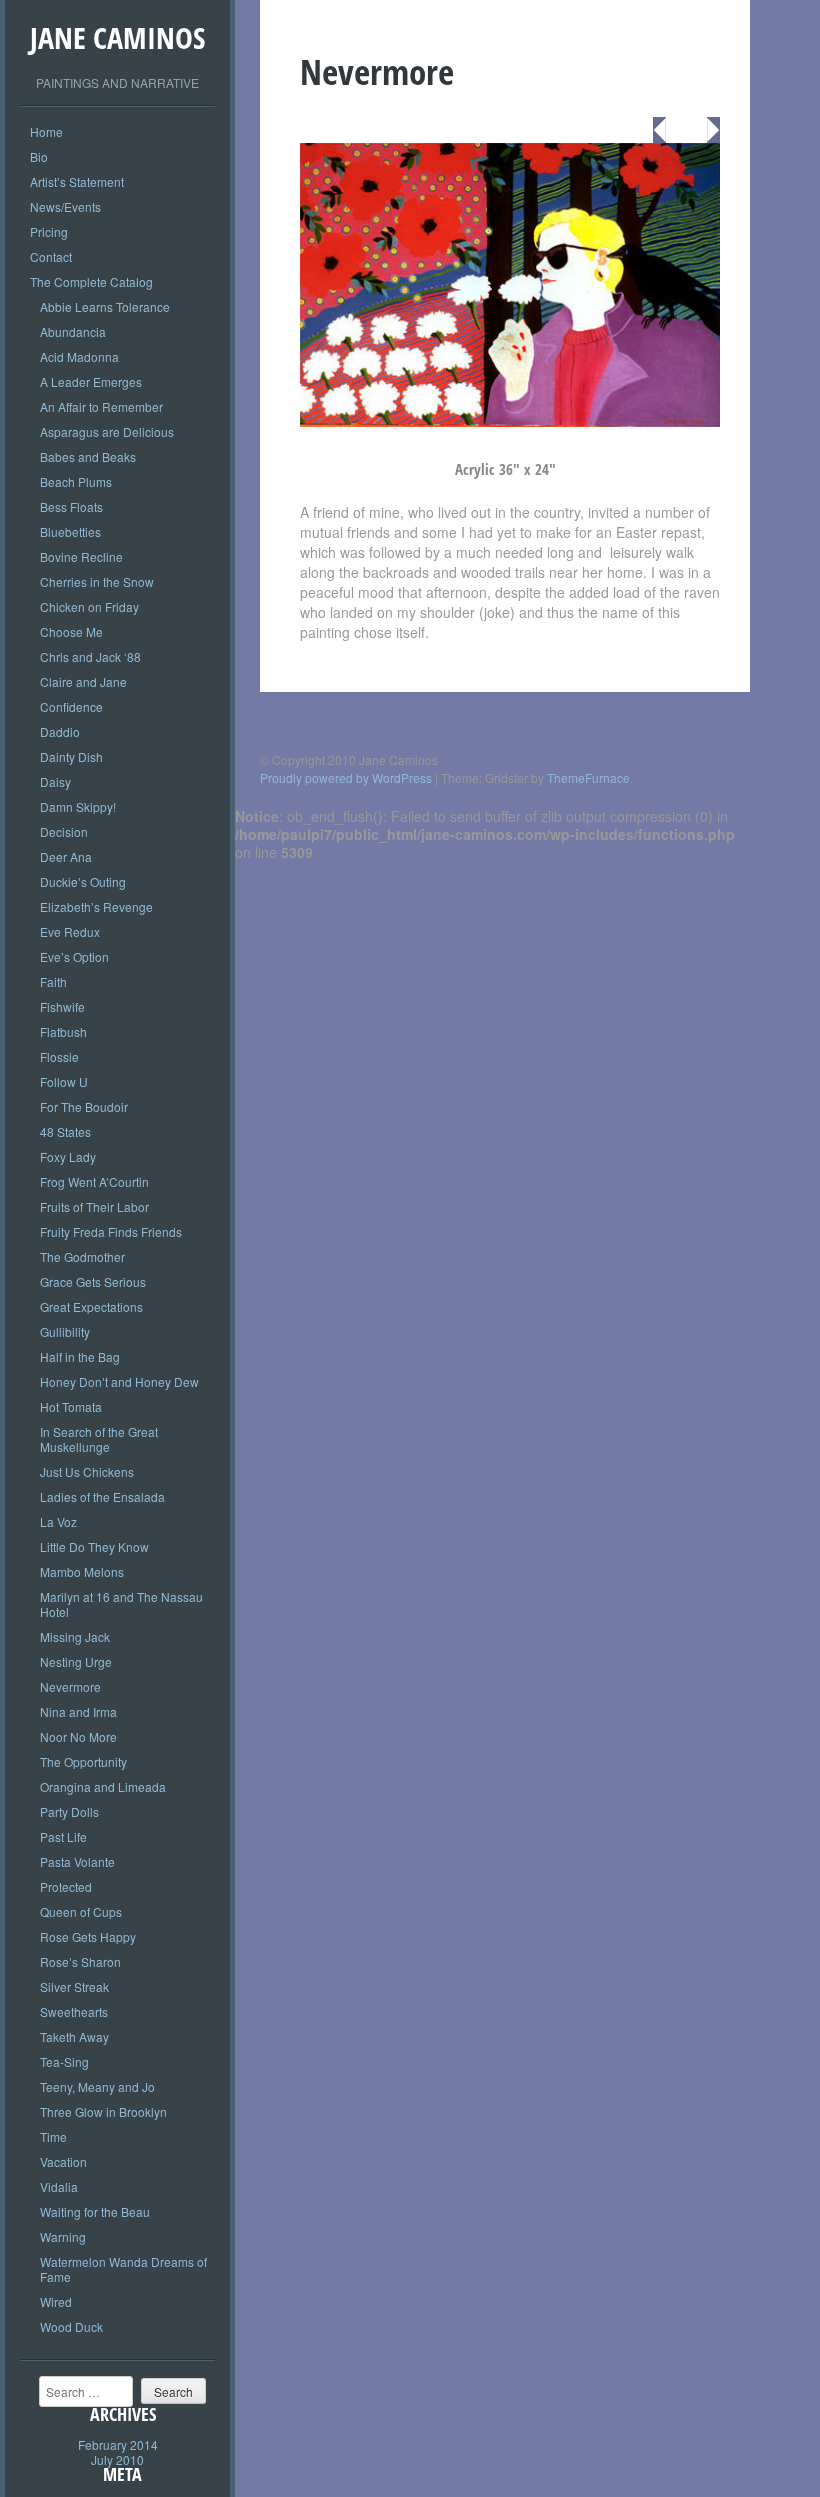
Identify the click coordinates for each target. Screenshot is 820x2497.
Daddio (60, 731)
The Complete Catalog (91, 281)
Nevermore (70, 1686)
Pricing (49, 231)
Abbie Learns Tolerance (105, 306)
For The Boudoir (84, 1106)
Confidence (71, 706)
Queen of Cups (81, 1911)
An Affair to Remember (101, 406)
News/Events (65, 206)
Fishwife (62, 1006)
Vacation (63, 2161)
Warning (63, 2236)
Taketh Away (74, 2036)
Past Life (63, 1836)
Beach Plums (76, 481)
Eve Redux (70, 931)
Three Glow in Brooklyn (103, 2111)
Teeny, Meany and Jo (97, 2086)
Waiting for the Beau (95, 2211)
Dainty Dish (71, 756)
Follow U (64, 1081)
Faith (53, 981)
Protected (66, 1886)
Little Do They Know (94, 1546)
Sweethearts (74, 2011)
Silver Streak (74, 1986)
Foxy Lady (68, 1156)
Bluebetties (70, 531)
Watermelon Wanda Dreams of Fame (123, 2269)
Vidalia (59, 2186)
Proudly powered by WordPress (346, 777)
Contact (51, 256)
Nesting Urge (76, 1661)
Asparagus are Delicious (107, 431)
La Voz (58, 1521)
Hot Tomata (71, 1406)
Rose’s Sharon (80, 1961)
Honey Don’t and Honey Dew (119, 1381)
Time (53, 2136)
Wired (56, 2301)
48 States (65, 1131)
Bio (39, 156)
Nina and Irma (78, 1711)
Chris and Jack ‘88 (90, 656)
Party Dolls (69, 1811)
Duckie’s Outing (83, 881)
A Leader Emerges (91, 381)
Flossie (59, 1056)
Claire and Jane (83, 681)
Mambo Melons (82, 1571)
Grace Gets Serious (93, 1281)
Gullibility (65, 1331)
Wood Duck (71, 2326)
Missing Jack (75, 1636)
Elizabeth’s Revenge (96, 906)
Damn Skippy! (78, 806)
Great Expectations (91, 1306)
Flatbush (63, 1031)
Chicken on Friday (89, 606)
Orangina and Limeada (103, 1786)
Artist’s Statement (77, 181)
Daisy (55, 781)
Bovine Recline (81, 556)
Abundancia (73, 331)
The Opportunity (83, 1761)
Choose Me (71, 631)
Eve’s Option (74, 956)
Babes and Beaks (88, 456)
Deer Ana (66, 856)
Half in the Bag (80, 1356)
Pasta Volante (77, 1861)
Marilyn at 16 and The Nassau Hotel (121, 1604)
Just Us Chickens (87, 1471)
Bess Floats (71, 506)
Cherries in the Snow (97, 581)
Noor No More (78, 1736)
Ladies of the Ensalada (102, 1496)
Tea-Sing (64, 2061)
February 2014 (118, 2444)
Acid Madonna (79, 356)
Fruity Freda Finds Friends (111, 1231)
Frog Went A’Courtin (94, 1181)
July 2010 (117, 2459)
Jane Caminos (117, 37)
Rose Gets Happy (88, 1936)
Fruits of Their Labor (94, 1206)
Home (46, 131)
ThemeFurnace (588, 777)
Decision (64, 831)
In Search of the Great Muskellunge (99, 1439)
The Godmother (82, 1256)
